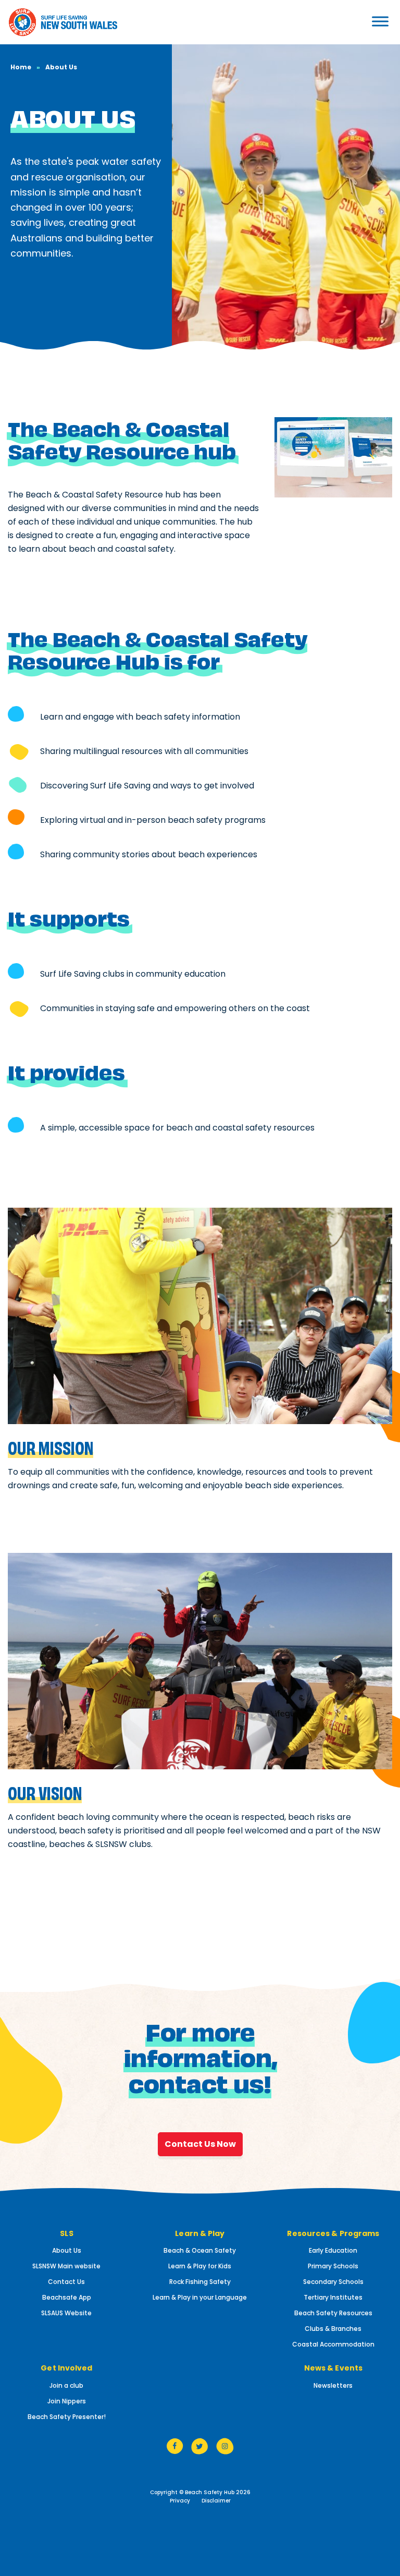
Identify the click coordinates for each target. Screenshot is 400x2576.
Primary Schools (333, 2266)
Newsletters (333, 2385)
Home (21, 67)
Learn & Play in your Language (200, 2297)
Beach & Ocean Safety (200, 2250)
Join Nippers (67, 2401)
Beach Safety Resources (333, 2313)
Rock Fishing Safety (200, 2282)
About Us (67, 2250)
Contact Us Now (200, 2144)
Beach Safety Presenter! (67, 2417)
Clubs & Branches (333, 2329)
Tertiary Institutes (333, 2297)
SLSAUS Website (66, 2313)
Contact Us (66, 2282)
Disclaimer (216, 2501)
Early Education (333, 2250)
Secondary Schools (333, 2282)
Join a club (66, 2385)
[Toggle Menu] (355, 21)
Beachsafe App (67, 2297)
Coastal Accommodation (333, 2344)
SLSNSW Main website (66, 2266)
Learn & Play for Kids (200, 2266)
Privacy (180, 2501)
